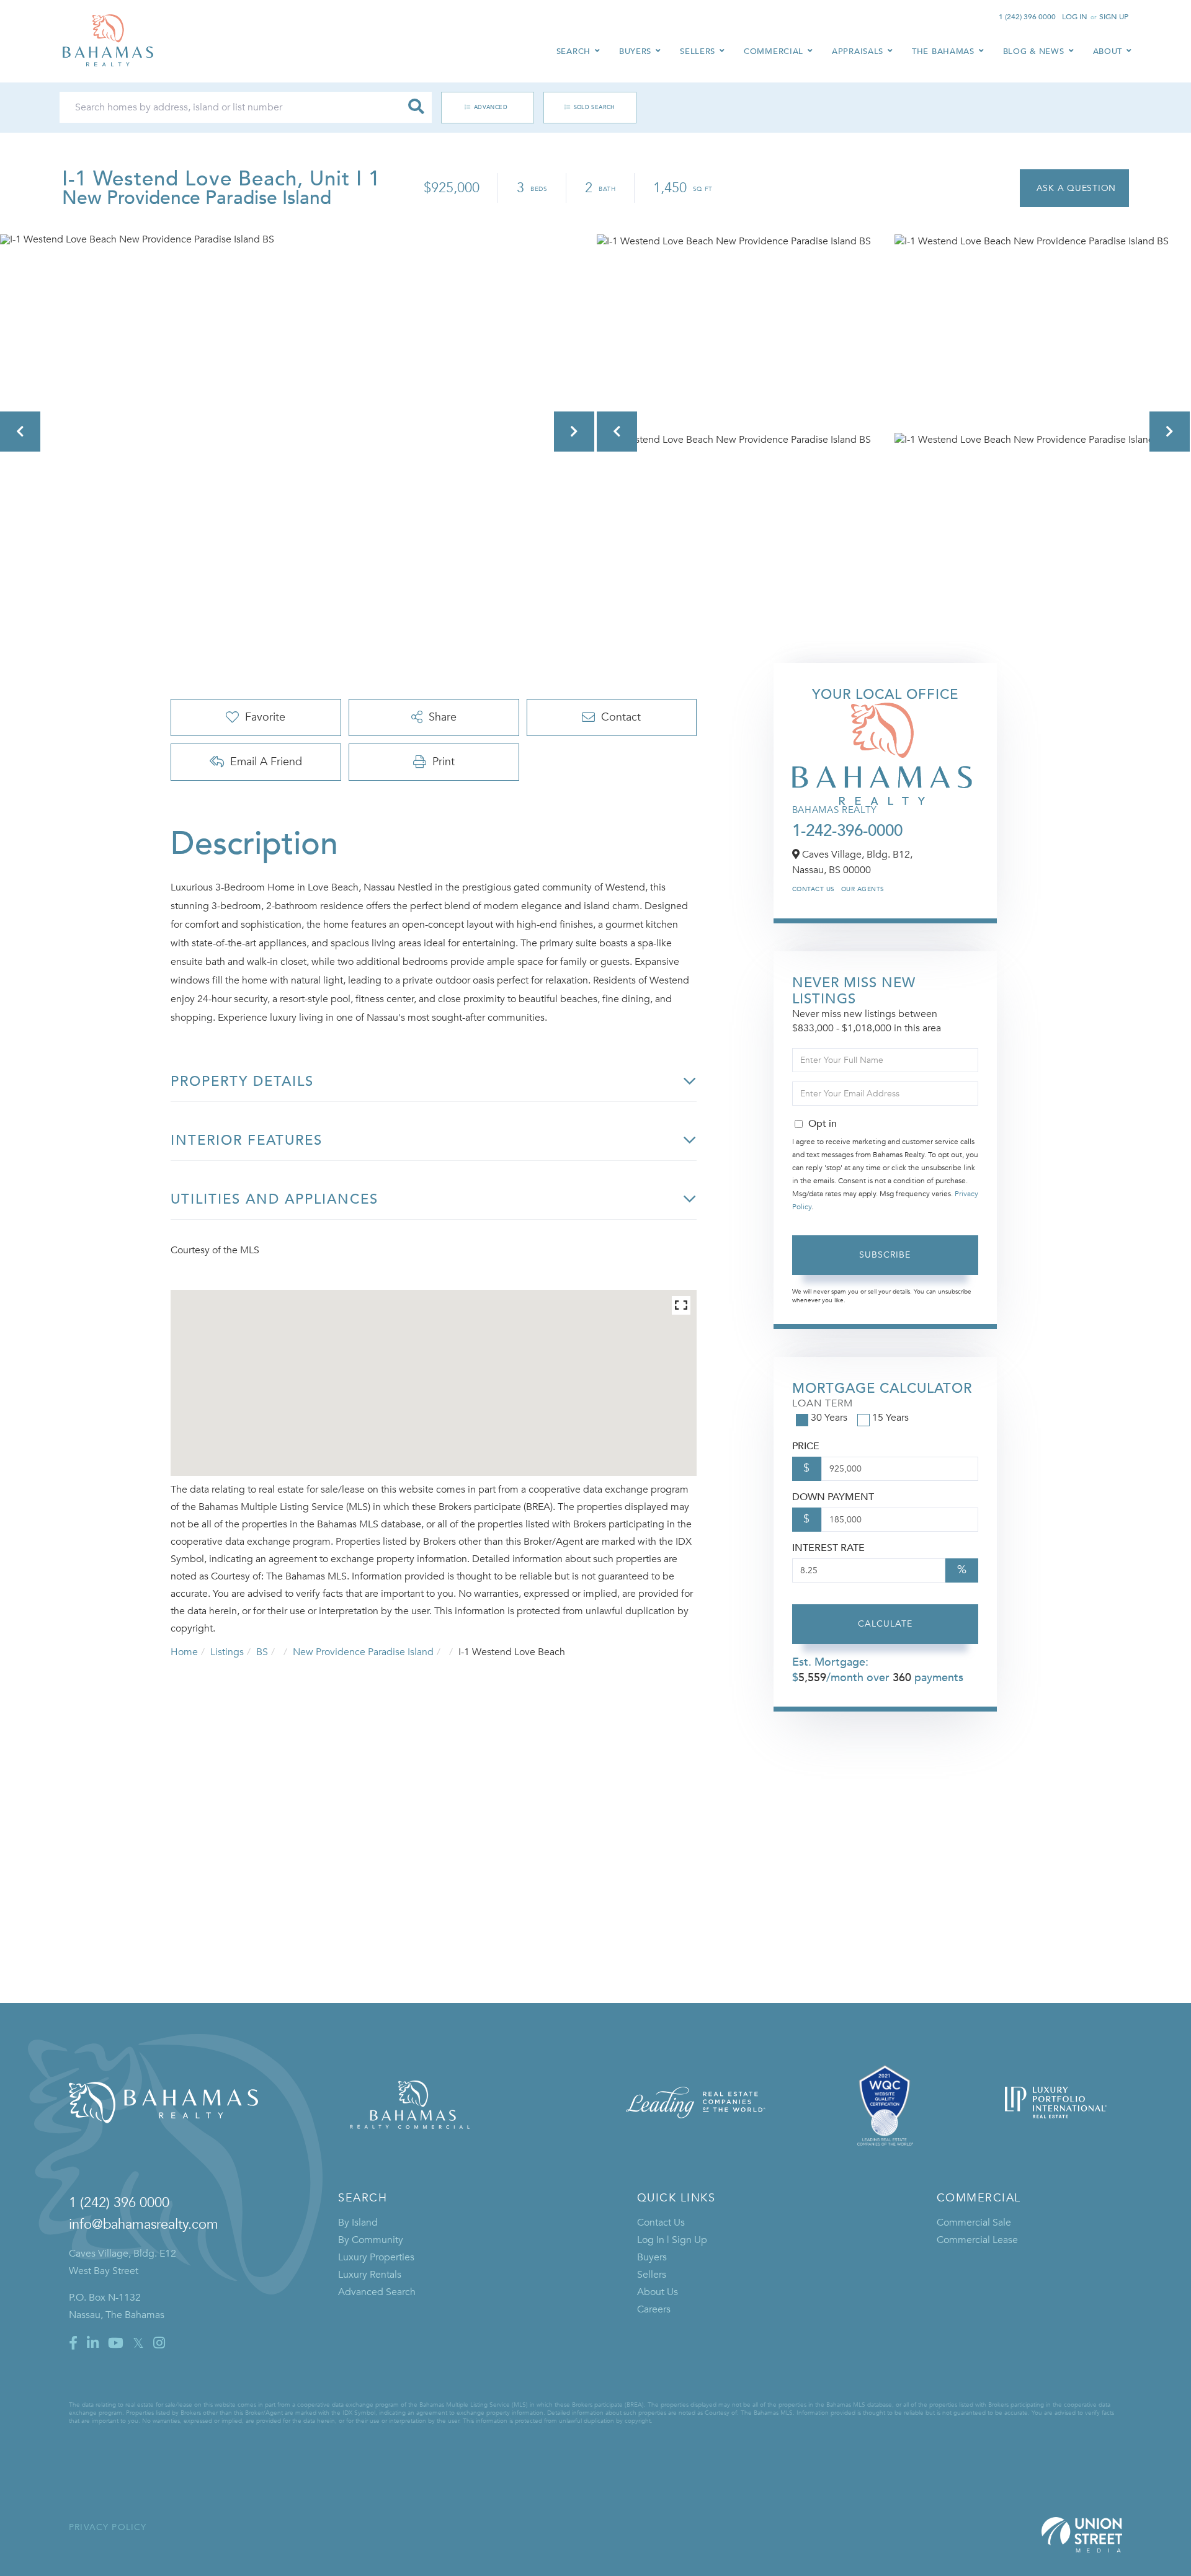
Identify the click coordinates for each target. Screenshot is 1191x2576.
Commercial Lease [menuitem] (977, 2240)
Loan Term (823, 1403)
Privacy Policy (108, 2527)
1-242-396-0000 (847, 831)
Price (806, 1446)
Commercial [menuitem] (774, 51)
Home (184, 1652)
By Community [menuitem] (371, 2240)
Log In (1075, 17)
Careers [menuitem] (654, 2309)
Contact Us (814, 889)
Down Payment (833, 1497)
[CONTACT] (1074, 188)
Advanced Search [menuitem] (377, 2292)
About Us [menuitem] (658, 2292)
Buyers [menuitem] (635, 51)
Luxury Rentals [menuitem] (370, 2275)
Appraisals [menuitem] (858, 51)
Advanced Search (481, 107)
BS (262, 1652)
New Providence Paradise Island (363, 1652)
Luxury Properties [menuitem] (376, 2257)
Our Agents (863, 889)
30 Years (829, 1418)
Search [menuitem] (573, 51)
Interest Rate (828, 1548)
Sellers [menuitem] (698, 51)
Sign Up (1114, 17)
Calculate (885, 1624)
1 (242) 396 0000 (1027, 17)
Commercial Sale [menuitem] (974, 2223)
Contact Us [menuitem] (661, 2223)
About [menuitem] (1108, 51)
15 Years (890, 1418)
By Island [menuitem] (358, 2223)
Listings (227, 1652)
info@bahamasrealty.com (144, 2224)
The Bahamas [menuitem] (943, 51)
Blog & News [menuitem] (1034, 51)
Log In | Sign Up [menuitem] (672, 2240)
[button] (416, 107)
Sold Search (595, 107)
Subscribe (885, 1255)
